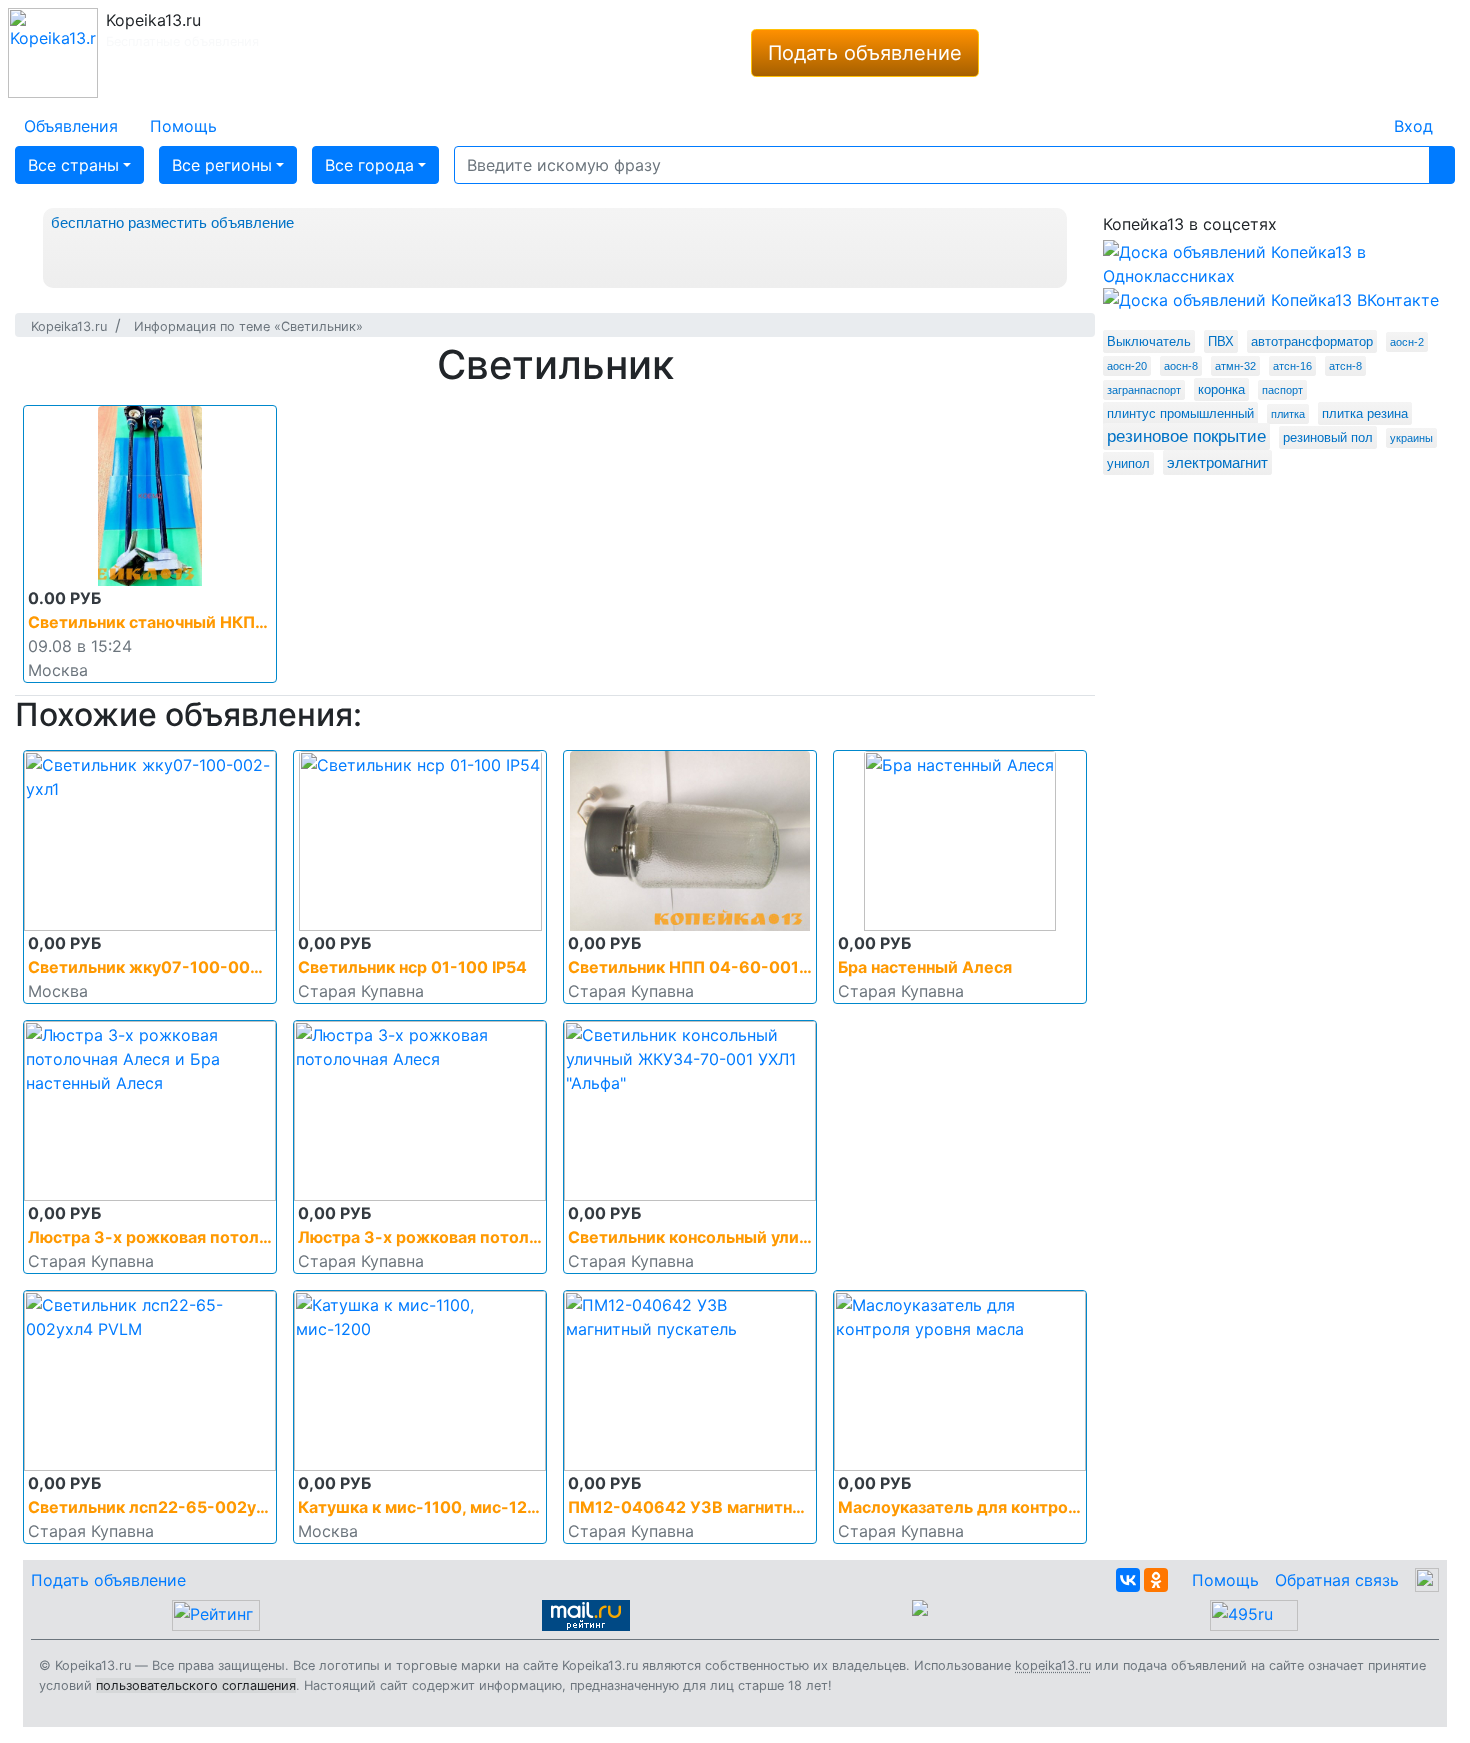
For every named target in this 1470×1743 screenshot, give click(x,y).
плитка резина (1365, 413)
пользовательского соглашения (196, 1685)
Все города (369, 165)
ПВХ (1221, 341)
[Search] (1442, 165)
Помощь (1225, 1580)
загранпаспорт (1144, 390)
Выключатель (1149, 341)
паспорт (1282, 390)
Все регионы (222, 165)
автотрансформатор (1312, 341)
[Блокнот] (1362, 114)
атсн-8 (1345, 366)
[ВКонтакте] (1128, 1580)
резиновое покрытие (1186, 436)
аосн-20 (1127, 366)
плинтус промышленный (1180, 413)
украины (1411, 438)
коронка (1221, 389)
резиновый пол (1328, 437)
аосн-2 (1407, 342)
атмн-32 (1235, 366)
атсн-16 (1292, 366)
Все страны (73, 165)
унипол (1128, 463)
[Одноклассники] (1156, 1580)
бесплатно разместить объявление (172, 222)
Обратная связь (1337, 1580)
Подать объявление (865, 53)
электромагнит (1217, 462)
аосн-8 (1181, 366)
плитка (1288, 414)
